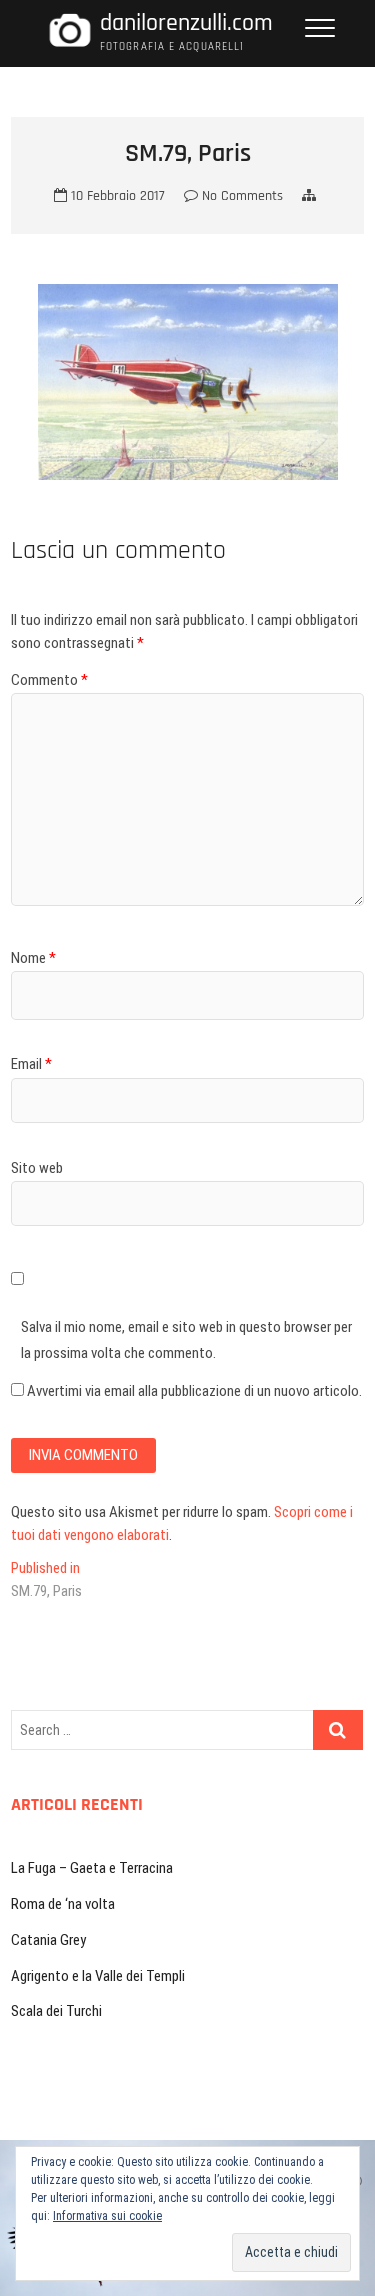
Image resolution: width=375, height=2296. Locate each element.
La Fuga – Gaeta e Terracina (92, 1868)
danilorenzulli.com (186, 23)
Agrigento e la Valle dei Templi (98, 1976)
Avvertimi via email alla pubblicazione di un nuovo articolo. (194, 1391)
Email (31, 1064)
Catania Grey (48, 1940)
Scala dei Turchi (56, 2011)
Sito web (37, 1168)
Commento (49, 680)
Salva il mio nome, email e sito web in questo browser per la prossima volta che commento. (186, 1340)
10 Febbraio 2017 (116, 196)
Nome (33, 958)
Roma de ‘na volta (63, 1904)
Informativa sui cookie (107, 2216)
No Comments (240, 196)
